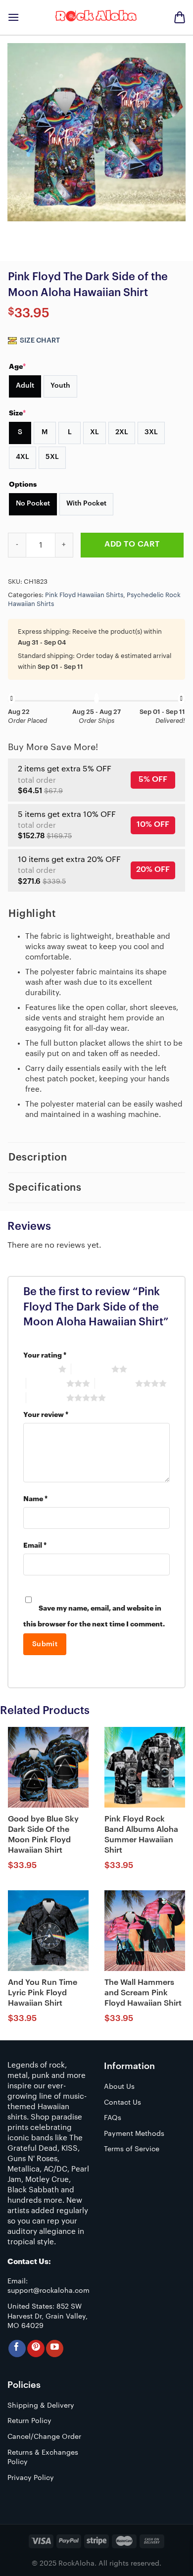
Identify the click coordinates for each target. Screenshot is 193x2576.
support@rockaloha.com (48, 2291)
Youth (60, 386)
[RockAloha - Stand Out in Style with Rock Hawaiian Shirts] (96, 17)
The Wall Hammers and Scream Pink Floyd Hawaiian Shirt (143, 1993)
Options (23, 484)
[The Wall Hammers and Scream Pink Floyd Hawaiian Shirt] (145, 1931)
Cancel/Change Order (44, 2437)
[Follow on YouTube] (55, 2349)
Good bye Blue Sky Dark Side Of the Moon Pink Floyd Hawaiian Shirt (43, 1834)
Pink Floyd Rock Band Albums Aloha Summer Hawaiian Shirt (141, 1834)
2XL (122, 432)
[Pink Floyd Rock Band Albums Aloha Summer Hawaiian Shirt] (145, 1767)
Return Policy (29, 2421)
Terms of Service (132, 2149)
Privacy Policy (31, 2478)
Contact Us (122, 2103)
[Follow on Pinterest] (36, 2349)
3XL (151, 432)
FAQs (113, 2118)
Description (38, 1158)
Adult (25, 386)
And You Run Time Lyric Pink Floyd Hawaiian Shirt (43, 1993)
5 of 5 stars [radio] (46, 1398)
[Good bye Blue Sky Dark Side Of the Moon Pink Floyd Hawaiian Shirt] (48, 1767)
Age (17, 366)
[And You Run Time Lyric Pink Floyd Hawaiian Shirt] (48, 1931)
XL (95, 432)
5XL (52, 457)
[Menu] (13, 17)
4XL (23, 457)
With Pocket (86, 504)
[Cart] (180, 17)
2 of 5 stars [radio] (91, 1369)
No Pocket (33, 504)
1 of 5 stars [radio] (38, 1369)
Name (35, 1499)
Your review (46, 1415)
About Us (119, 2087)
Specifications (45, 1188)
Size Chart (39, 341)
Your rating (45, 1355)
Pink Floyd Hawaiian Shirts (84, 595)
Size (17, 413)
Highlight (32, 914)
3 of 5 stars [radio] (46, 1383)
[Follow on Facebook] (17, 2349)
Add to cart (132, 544)
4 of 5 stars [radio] (115, 1383)
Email (35, 1545)
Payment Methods (134, 2134)
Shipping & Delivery (41, 2406)
